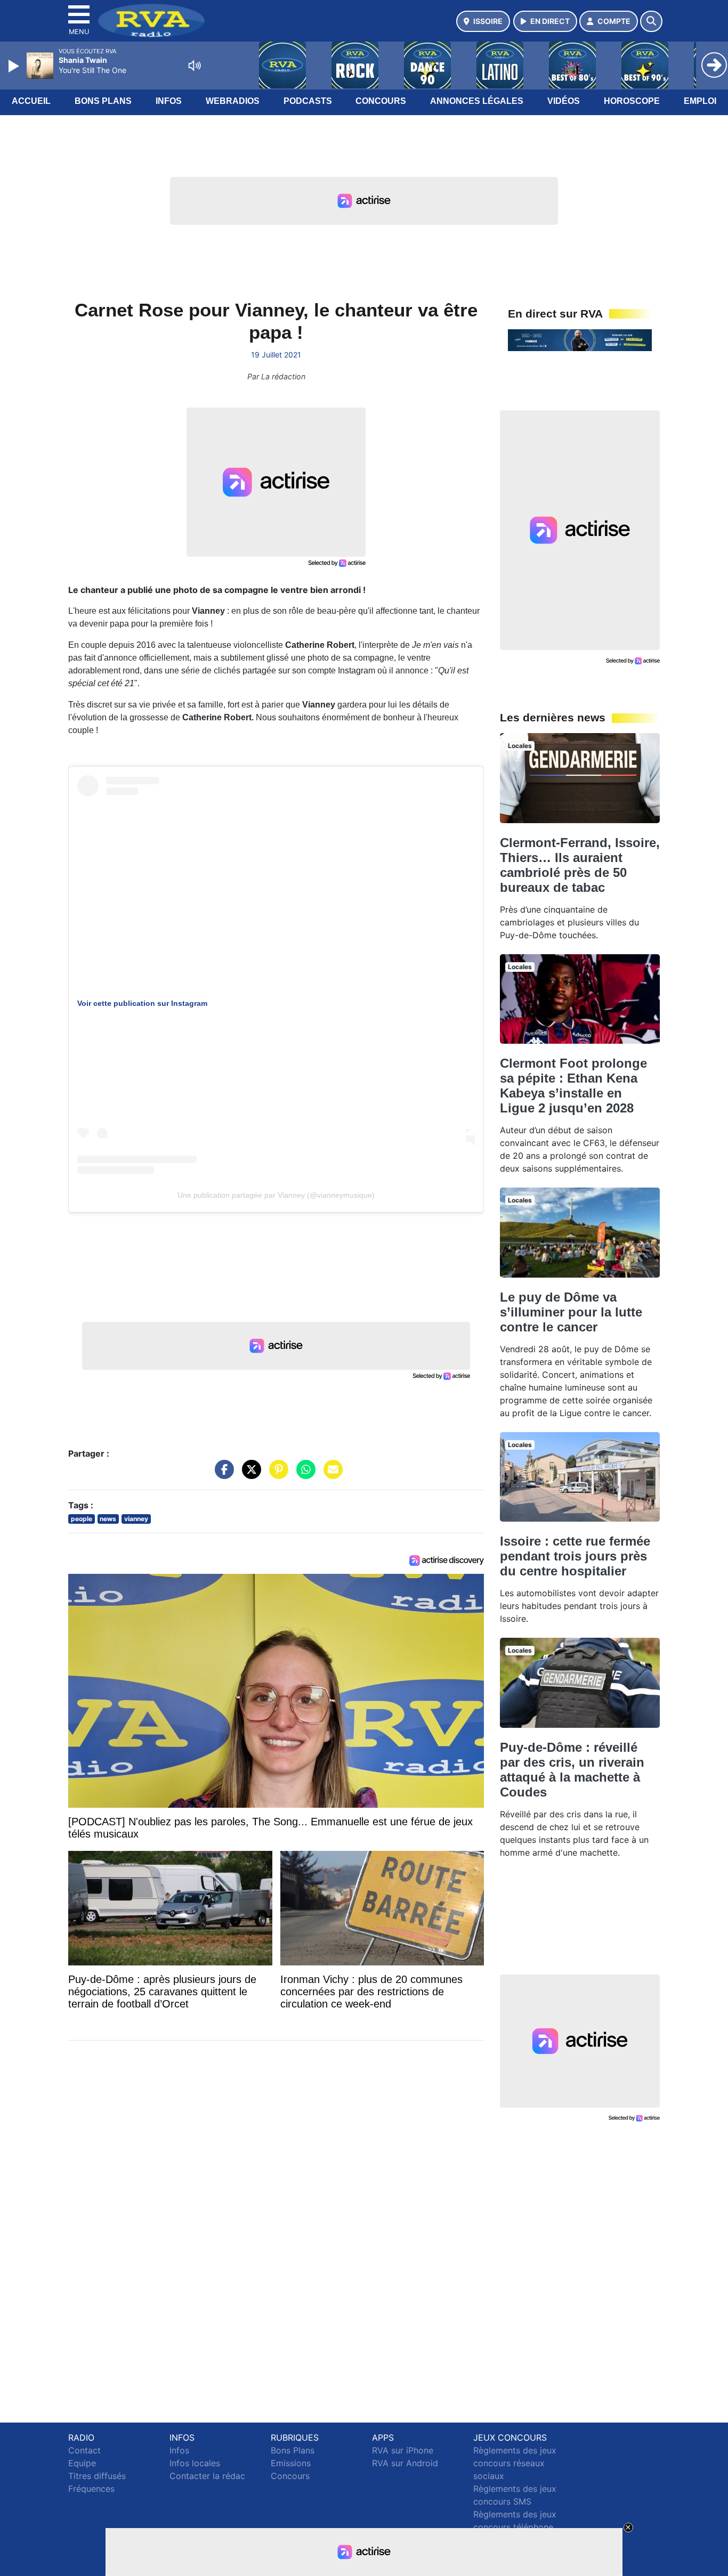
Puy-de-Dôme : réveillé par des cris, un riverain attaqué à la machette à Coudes (572, 1770)
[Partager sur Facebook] (222, 1475)
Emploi (700, 101)
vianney (136, 1519)
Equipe (82, 2463)
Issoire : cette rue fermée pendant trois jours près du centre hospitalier (575, 1556)
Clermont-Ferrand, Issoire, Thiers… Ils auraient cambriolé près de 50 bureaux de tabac (580, 865)
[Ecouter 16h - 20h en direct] (580, 339)
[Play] (15, 66)
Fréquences (91, 2489)
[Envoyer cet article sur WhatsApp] (303, 1475)
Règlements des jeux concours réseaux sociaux (515, 2463)
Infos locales (195, 2463)
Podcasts (308, 101)
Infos (169, 101)
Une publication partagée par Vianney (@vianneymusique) (276, 1195)
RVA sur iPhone (403, 2450)
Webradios (233, 101)
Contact (84, 2450)
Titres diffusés (97, 2476)
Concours (381, 101)
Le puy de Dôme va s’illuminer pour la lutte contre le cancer (571, 1312)
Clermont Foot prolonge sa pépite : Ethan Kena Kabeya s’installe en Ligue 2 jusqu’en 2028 (573, 1086)
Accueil (31, 101)
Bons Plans (103, 101)
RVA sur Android (405, 2463)
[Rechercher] (651, 21)
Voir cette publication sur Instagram (142, 1003)
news (108, 1519)
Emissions (291, 2463)
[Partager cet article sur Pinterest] (276, 1475)
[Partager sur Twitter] (249, 1475)
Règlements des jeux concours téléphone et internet (515, 2527)
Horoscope (632, 101)
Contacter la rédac (207, 2476)
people (82, 1519)
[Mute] (195, 66)
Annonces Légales (477, 101)
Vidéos (564, 101)
